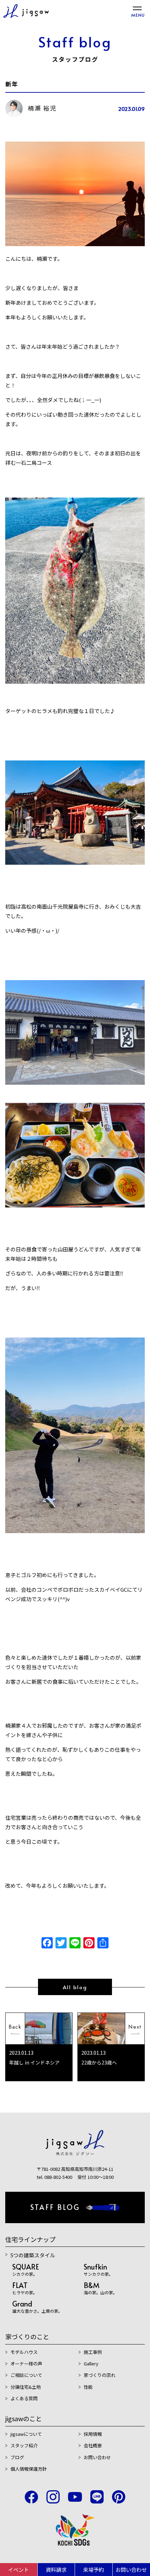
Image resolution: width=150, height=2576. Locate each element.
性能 (88, 2387)
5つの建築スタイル (33, 2255)
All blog (75, 1987)
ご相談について (26, 2375)
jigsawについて (26, 2434)
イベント (18, 2570)
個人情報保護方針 (29, 2469)
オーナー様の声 (26, 2363)
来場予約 (93, 2570)
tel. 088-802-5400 (54, 2177)
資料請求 (56, 2570)
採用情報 (93, 2434)
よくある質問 (24, 2398)
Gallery (91, 2363)
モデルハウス (24, 2352)
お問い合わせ (97, 2457)
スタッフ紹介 (24, 2445)
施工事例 (93, 2352)
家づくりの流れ (100, 2375)
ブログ (17, 2457)
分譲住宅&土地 (26, 2387)
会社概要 (93, 2445)
